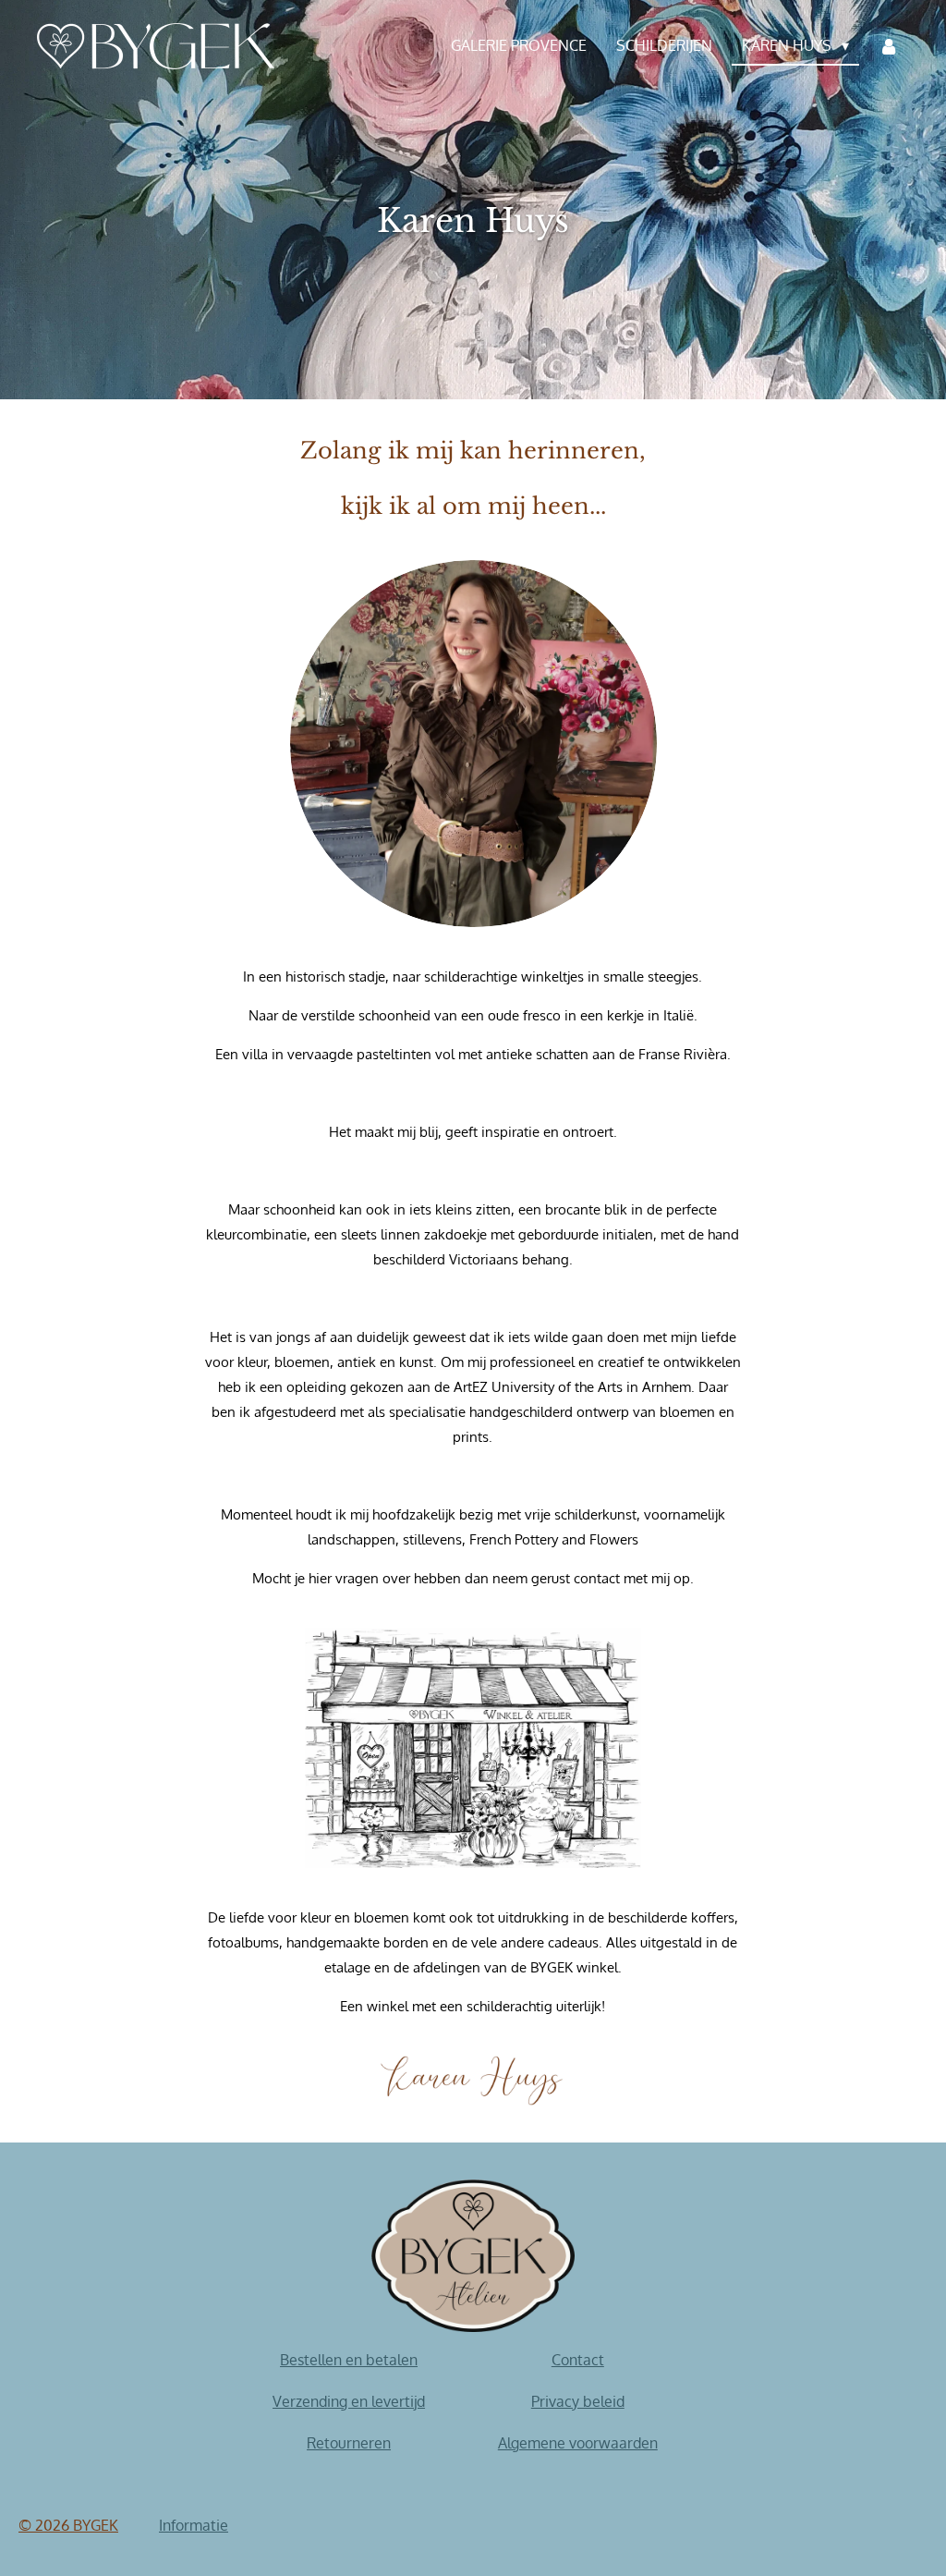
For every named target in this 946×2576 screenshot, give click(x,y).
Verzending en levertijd (349, 2401)
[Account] (889, 46)
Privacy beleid (578, 2401)
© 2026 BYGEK (68, 2525)
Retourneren (349, 2443)
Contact (578, 2360)
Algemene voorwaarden (578, 2443)
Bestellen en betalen (349, 2360)
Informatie (194, 2525)
